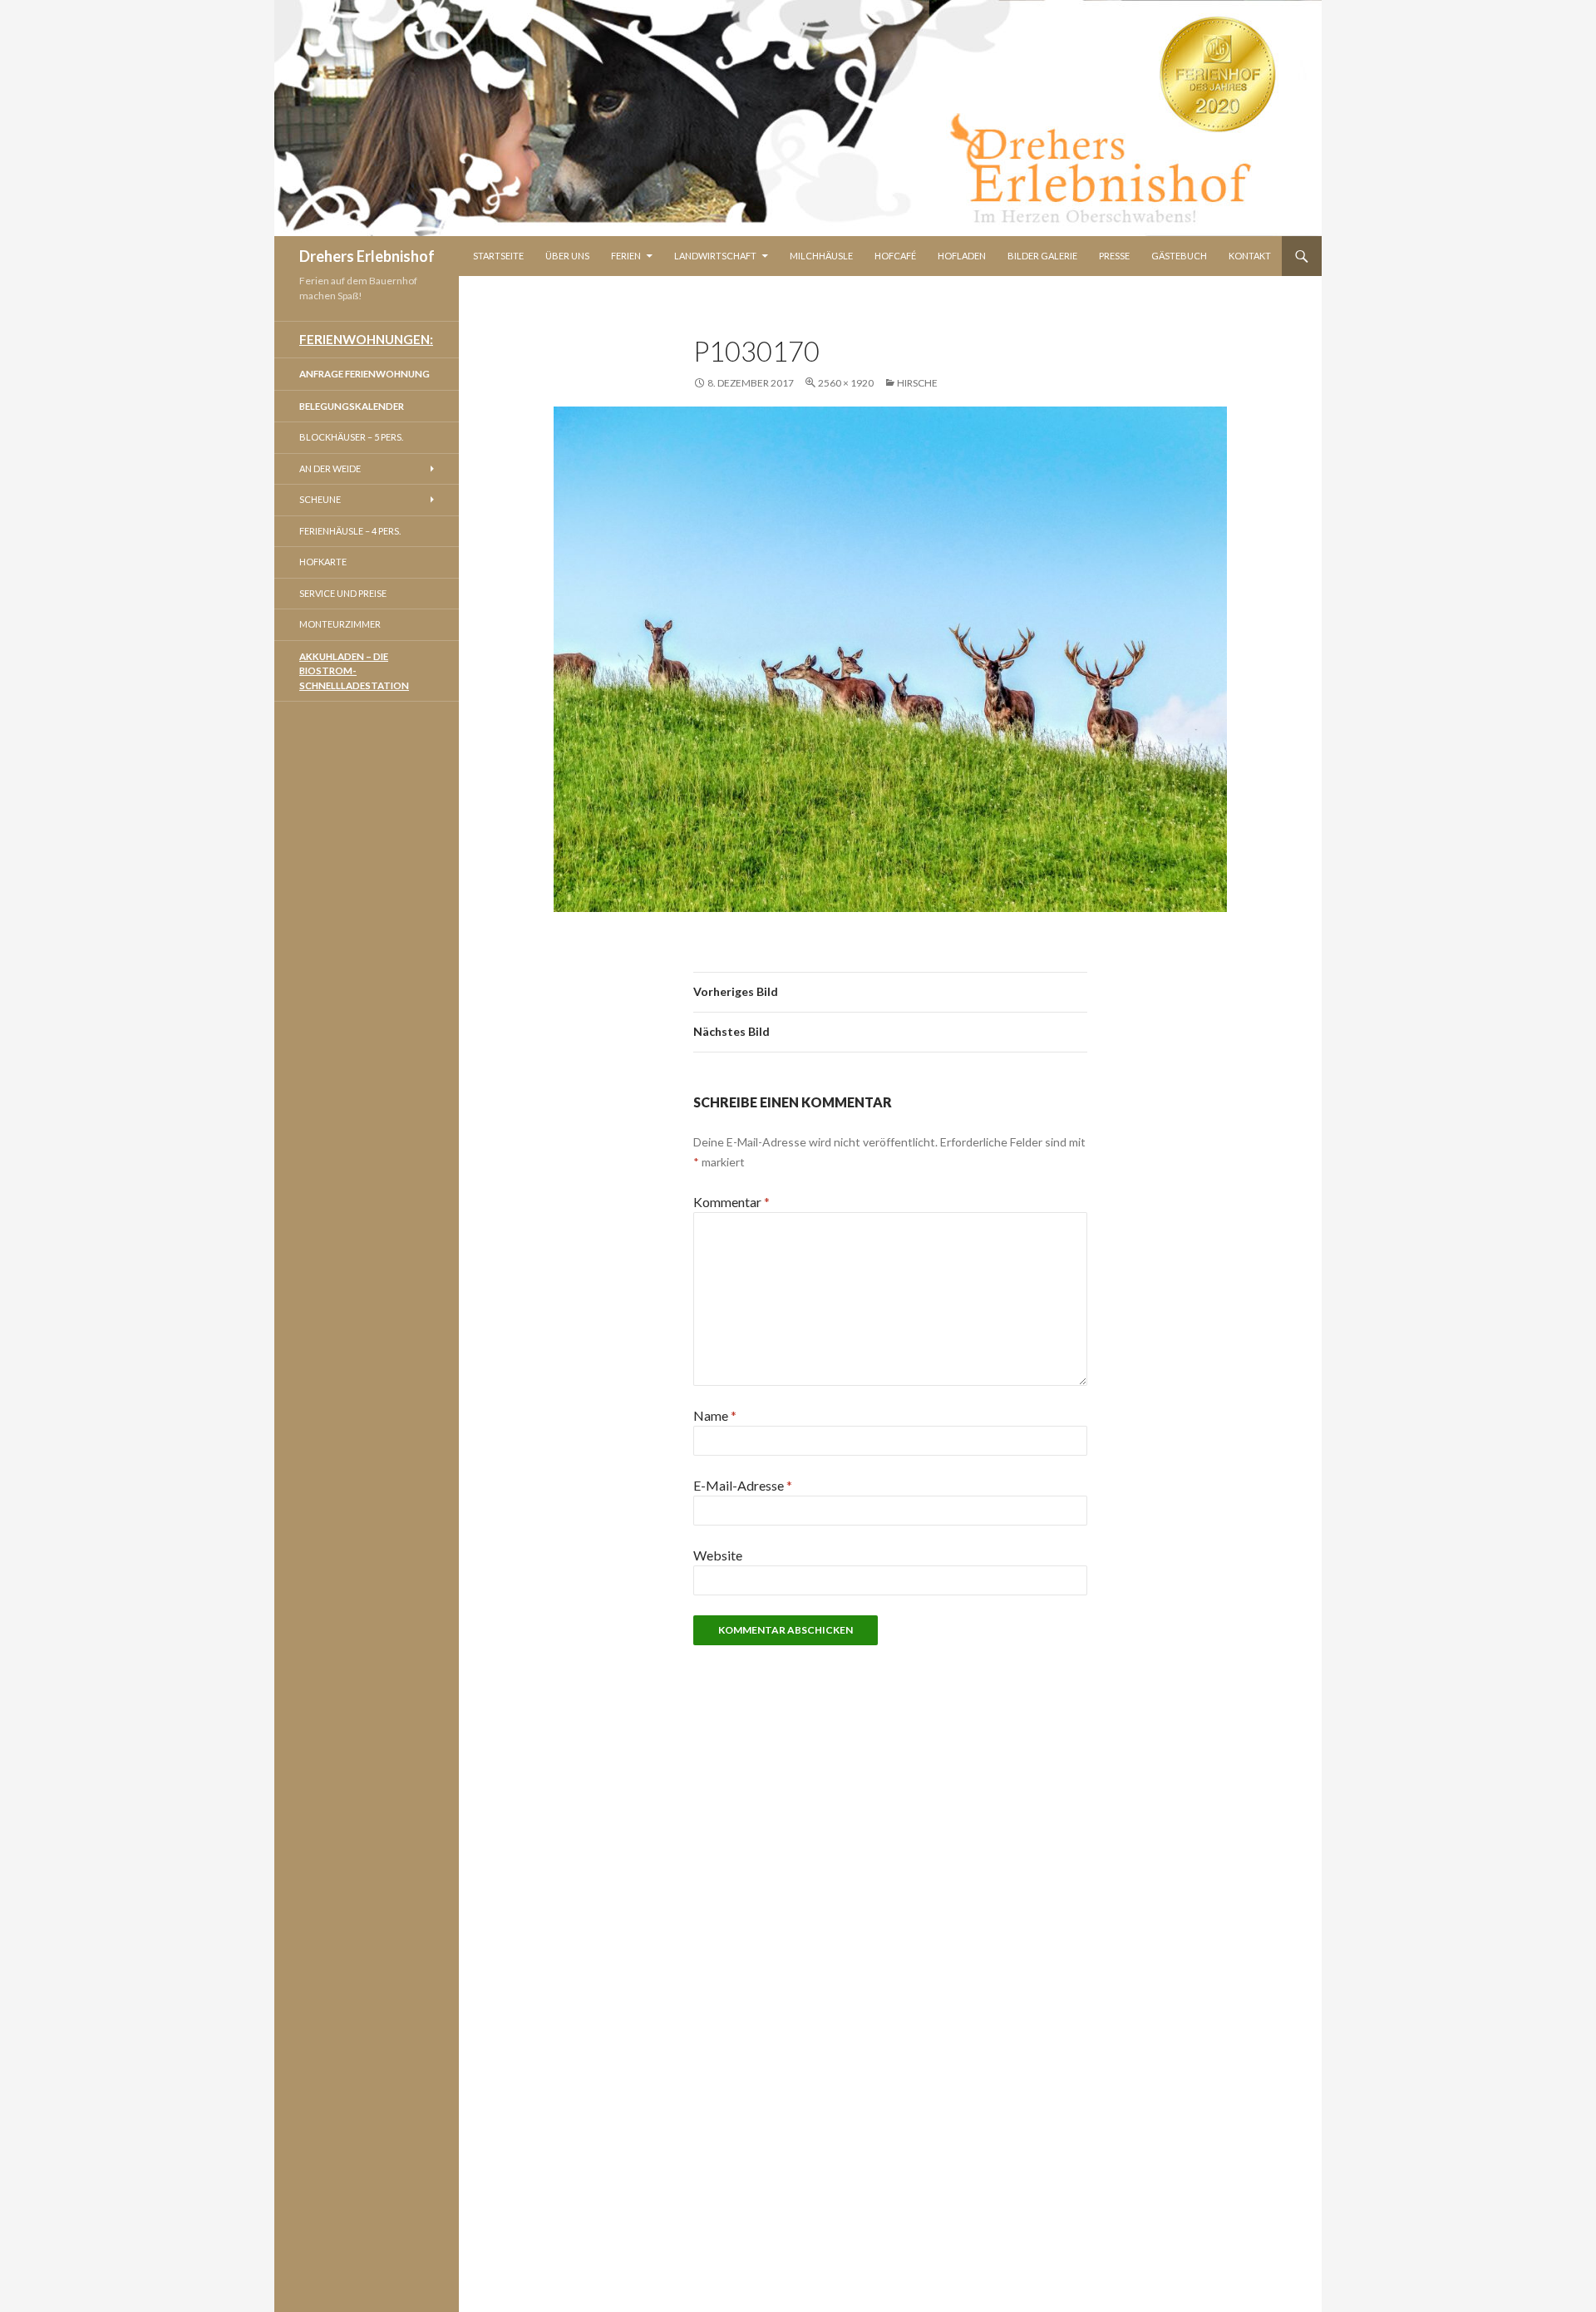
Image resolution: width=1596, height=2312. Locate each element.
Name (715, 1415)
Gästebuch (1179, 256)
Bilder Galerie (1042, 256)
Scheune (320, 499)
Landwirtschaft (715, 256)
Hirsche (917, 383)
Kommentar (731, 1202)
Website (718, 1555)
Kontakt (1250, 256)
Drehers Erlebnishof (367, 256)
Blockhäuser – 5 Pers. (351, 437)
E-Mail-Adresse (743, 1485)
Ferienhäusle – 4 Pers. (350, 531)
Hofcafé (895, 256)
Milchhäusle (821, 256)
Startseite (498, 256)
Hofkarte (323, 562)
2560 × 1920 (846, 383)
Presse (1114, 256)
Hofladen (962, 256)
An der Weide (330, 468)
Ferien (626, 256)
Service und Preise (343, 593)
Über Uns (567, 256)
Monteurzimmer (340, 624)
